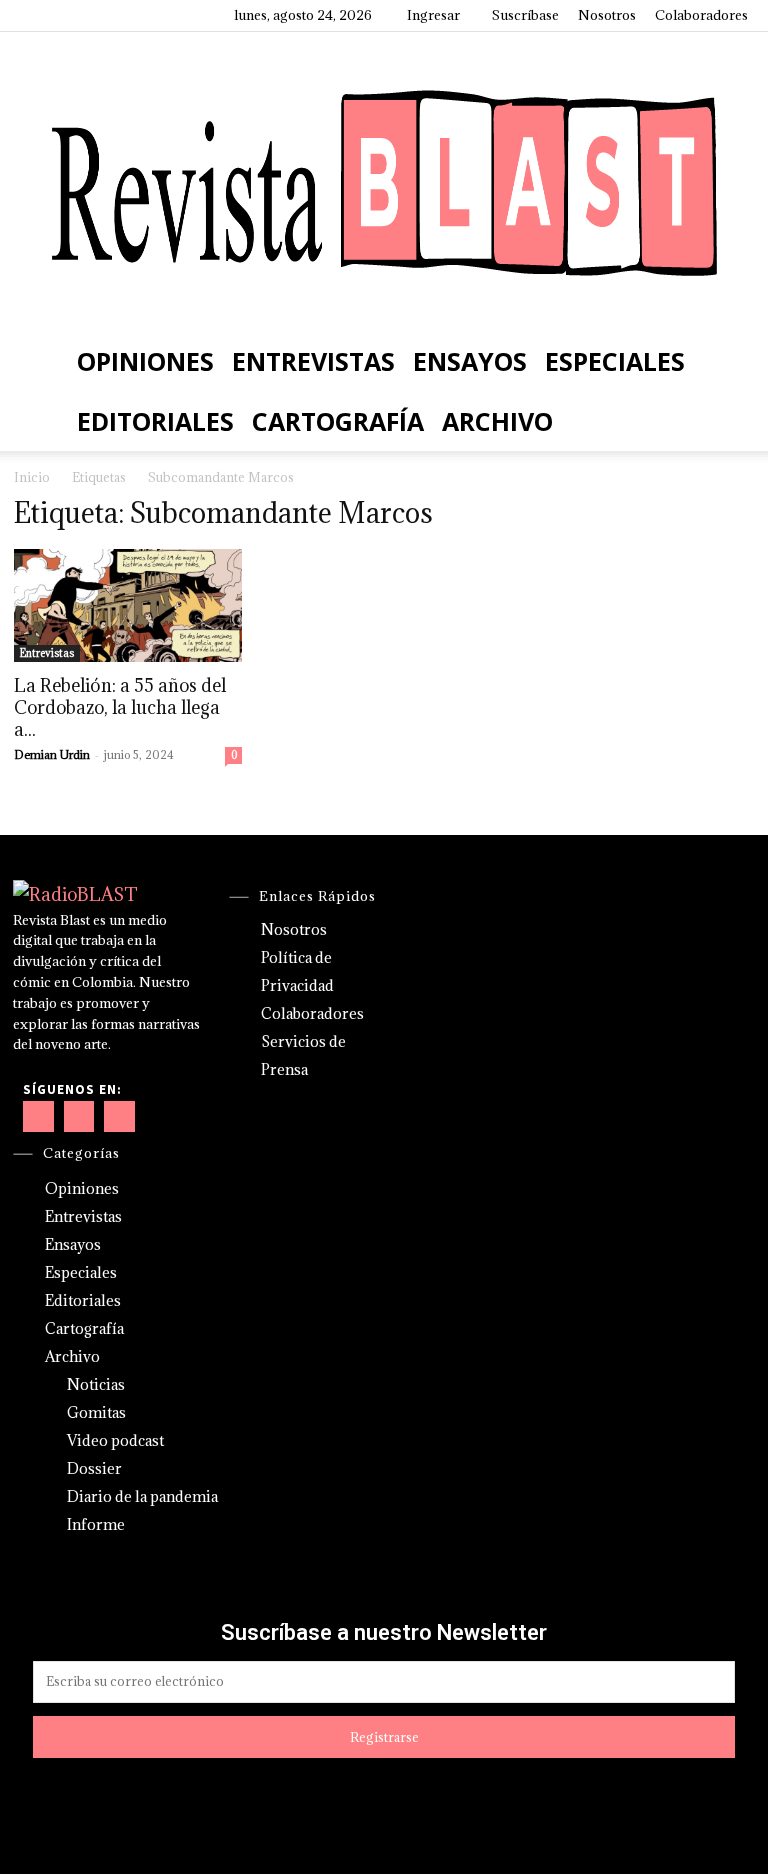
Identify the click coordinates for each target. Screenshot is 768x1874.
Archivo (497, 421)
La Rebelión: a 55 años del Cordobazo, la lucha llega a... (120, 707)
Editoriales (155, 421)
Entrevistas (313, 361)
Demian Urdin (52, 754)
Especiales (615, 361)
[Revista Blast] (384, 181)
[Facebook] (35, 15)
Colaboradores (701, 15)
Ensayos (470, 361)
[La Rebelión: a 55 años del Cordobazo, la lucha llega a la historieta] (128, 605)
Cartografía (338, 421)
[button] (724, 360)
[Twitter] (134, 15)
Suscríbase (525, 15)
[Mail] (101, 15)
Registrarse (384, 1737)
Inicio (32, 477)
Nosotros (607, 15)
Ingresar (433, 15)
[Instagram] (68, 15)
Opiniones (145, 361)
